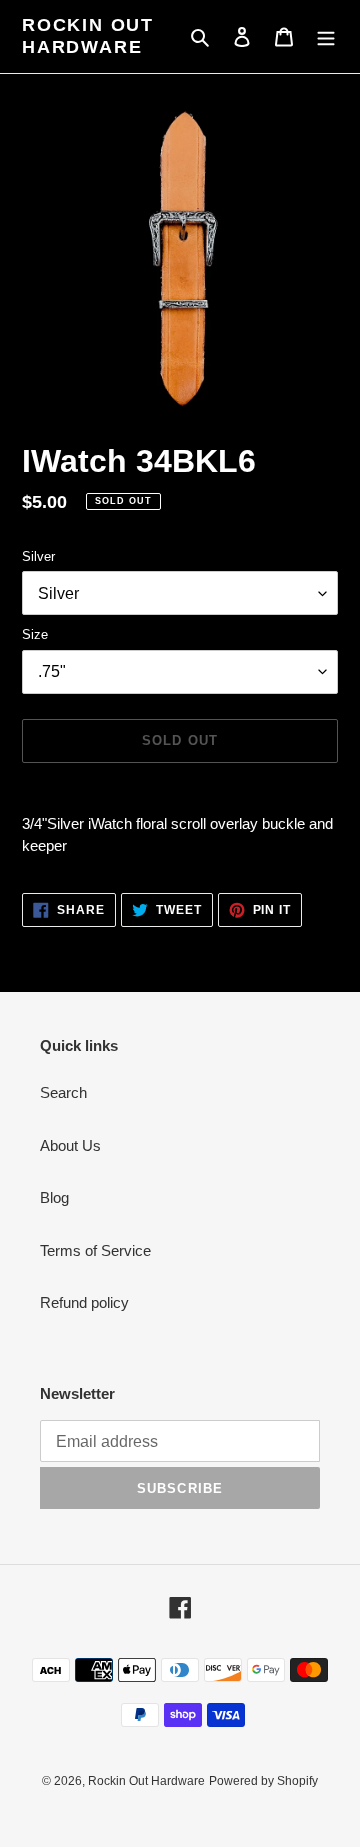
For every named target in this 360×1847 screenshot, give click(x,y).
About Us (70, 1145)
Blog (54, 1197)
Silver (38, 556)
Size (35, 634)
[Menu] (326, 36)
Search (63, 1092)
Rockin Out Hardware (88, 36)
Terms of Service (95, 1250)
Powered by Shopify (263, 1781)
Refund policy (84, 1302)
